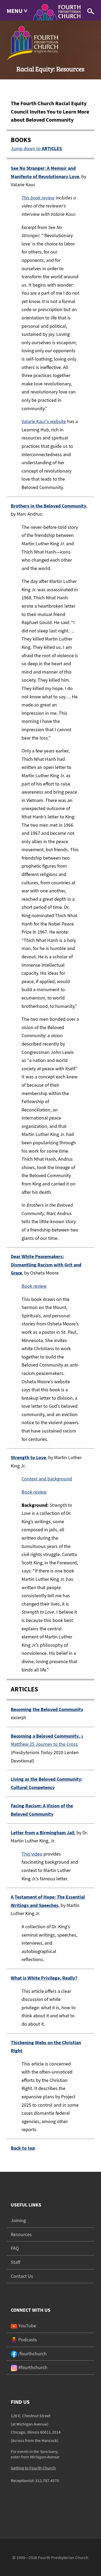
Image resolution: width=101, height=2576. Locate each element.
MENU (15, 11)
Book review (34, 1286)
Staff (15, 2262)
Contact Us (22, 2276)
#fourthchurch (32, 2367)
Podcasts (27, 2340)
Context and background (47, 1479)
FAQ (15, 2248)
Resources (21, 2234)
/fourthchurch (32, 2354)
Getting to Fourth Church (33, 2468)
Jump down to (36, 148)
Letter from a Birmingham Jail (43, 1833)
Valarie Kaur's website (44, 421)
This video (32, 1854)
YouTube (27, 2326)
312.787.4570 (47, 2480)
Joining (18, 2220)
